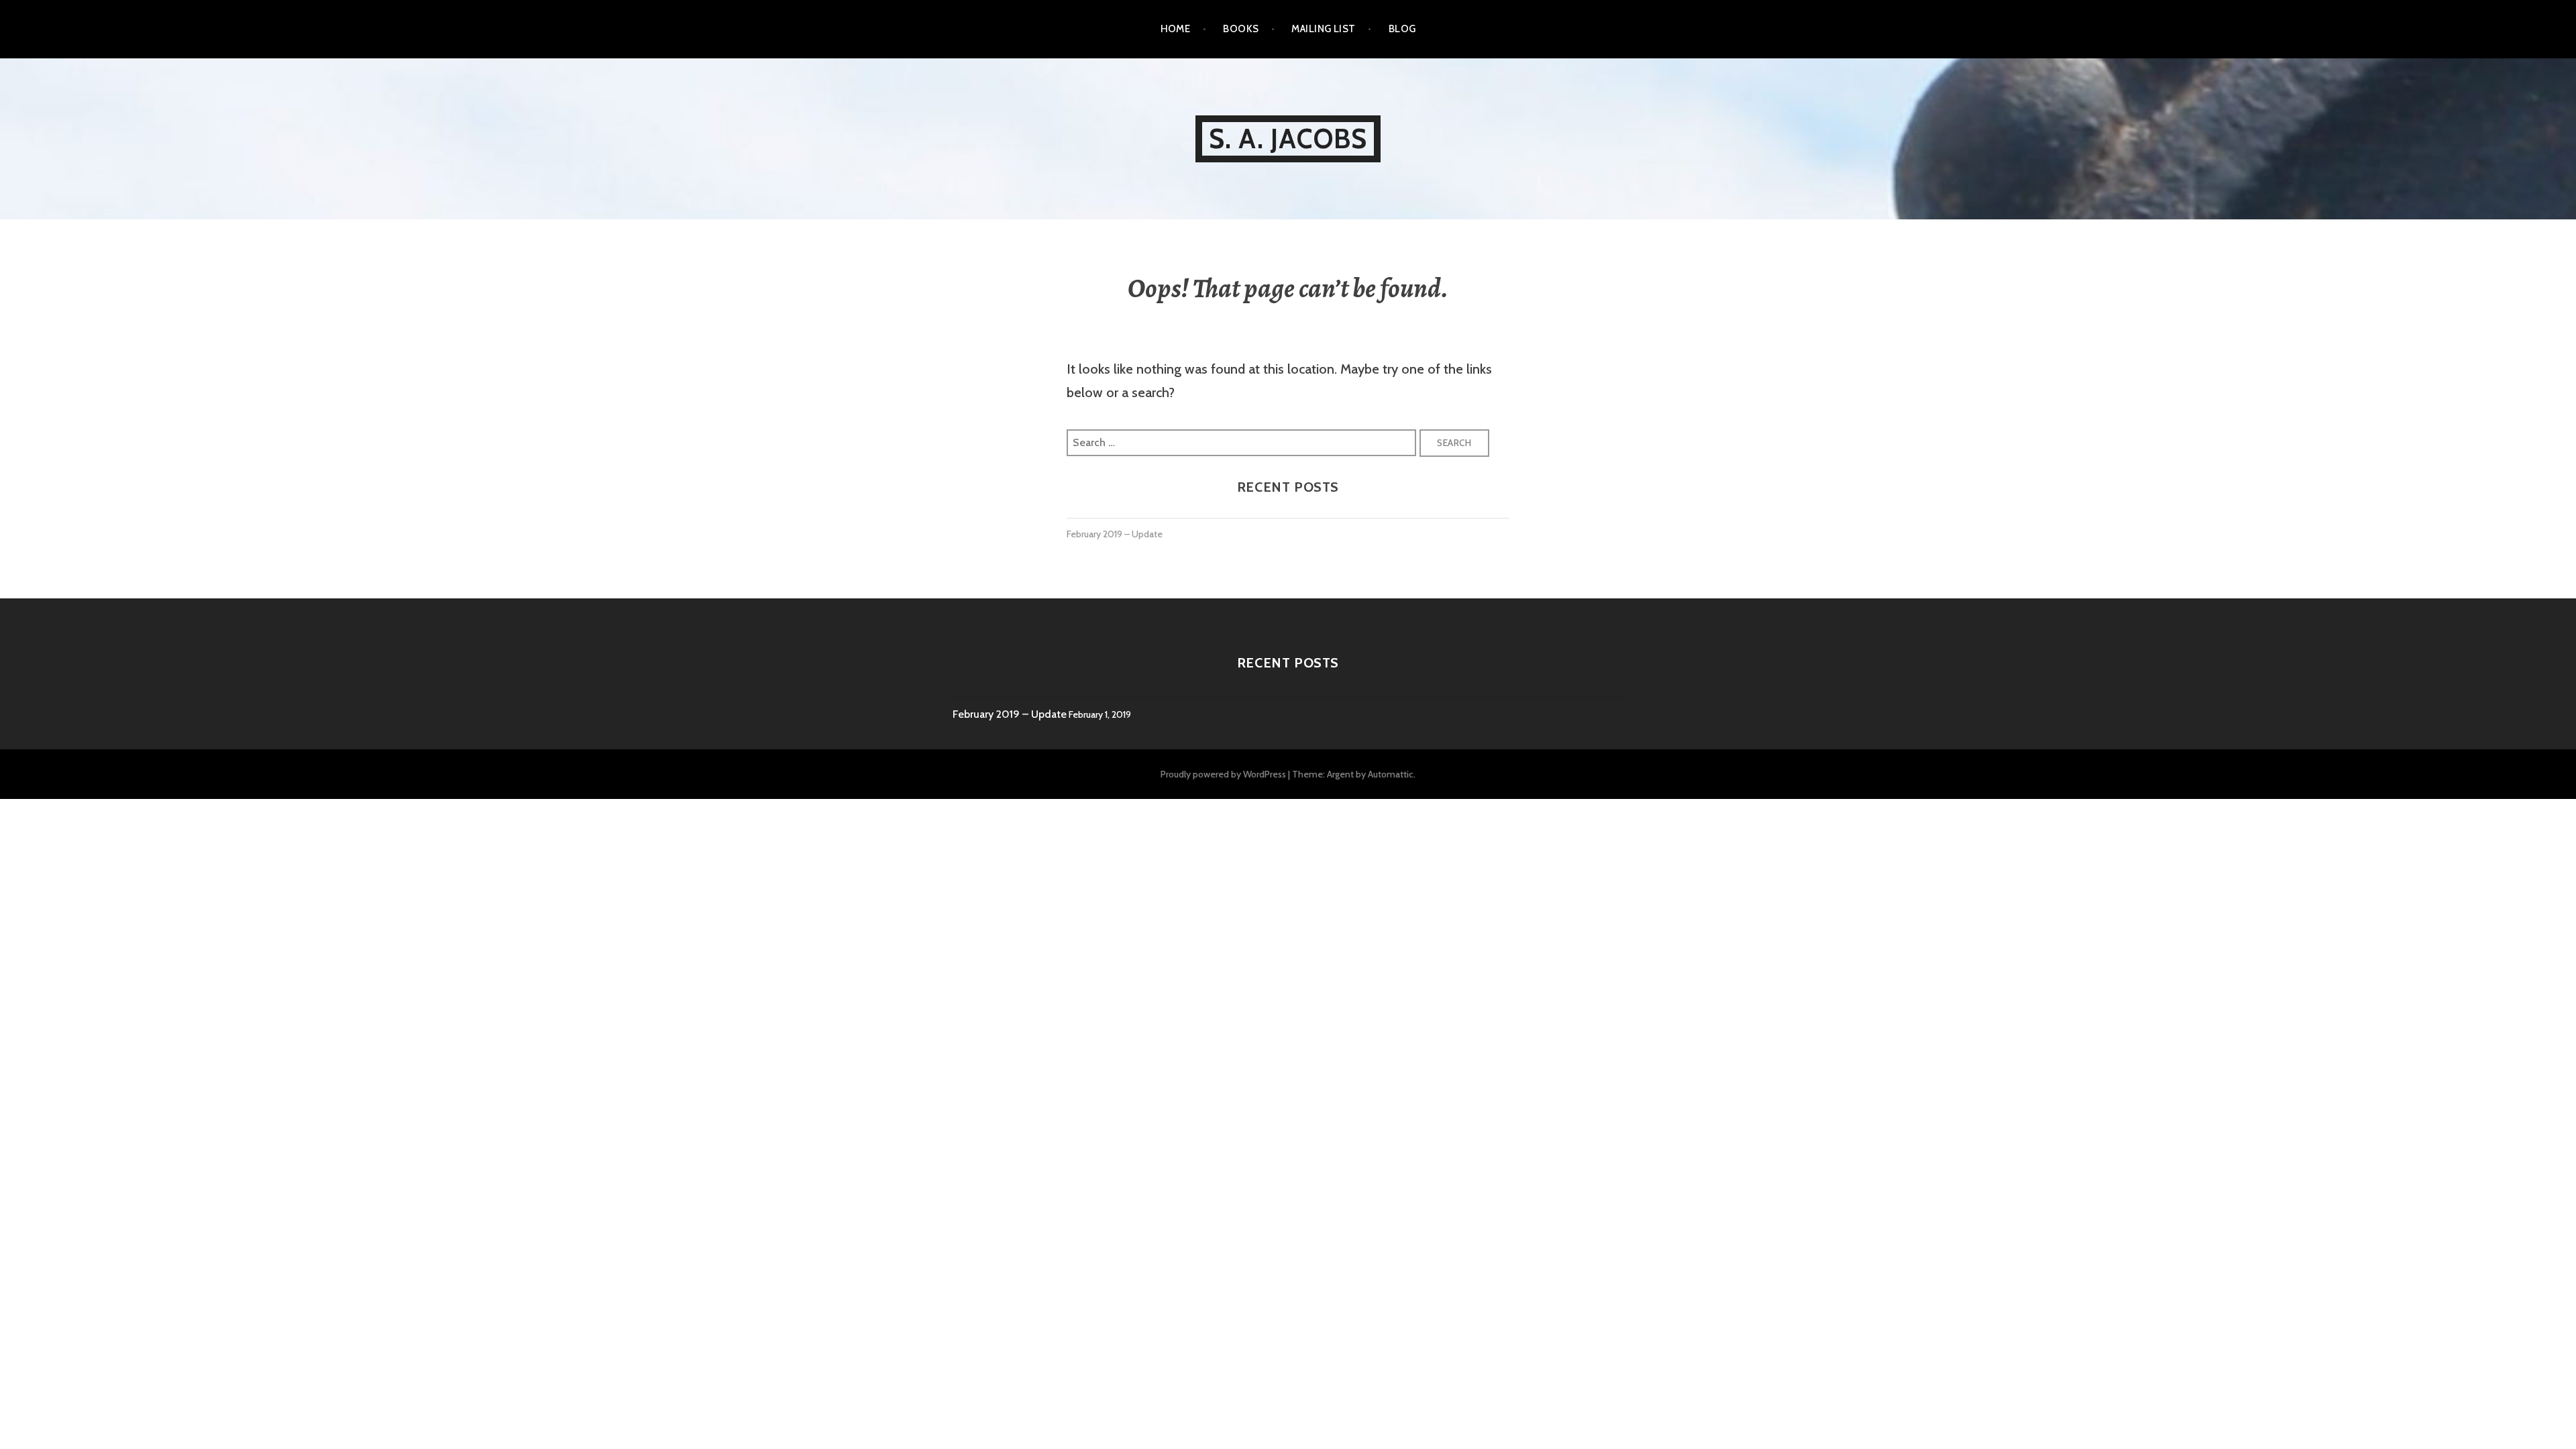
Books (1241, 29)
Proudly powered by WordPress (1223, 774)
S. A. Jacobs (1288, 139)
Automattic (1391, 774)
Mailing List (1323, 29)
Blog (1402, 29)
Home (1176, 29)
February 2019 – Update (1115, 534)
